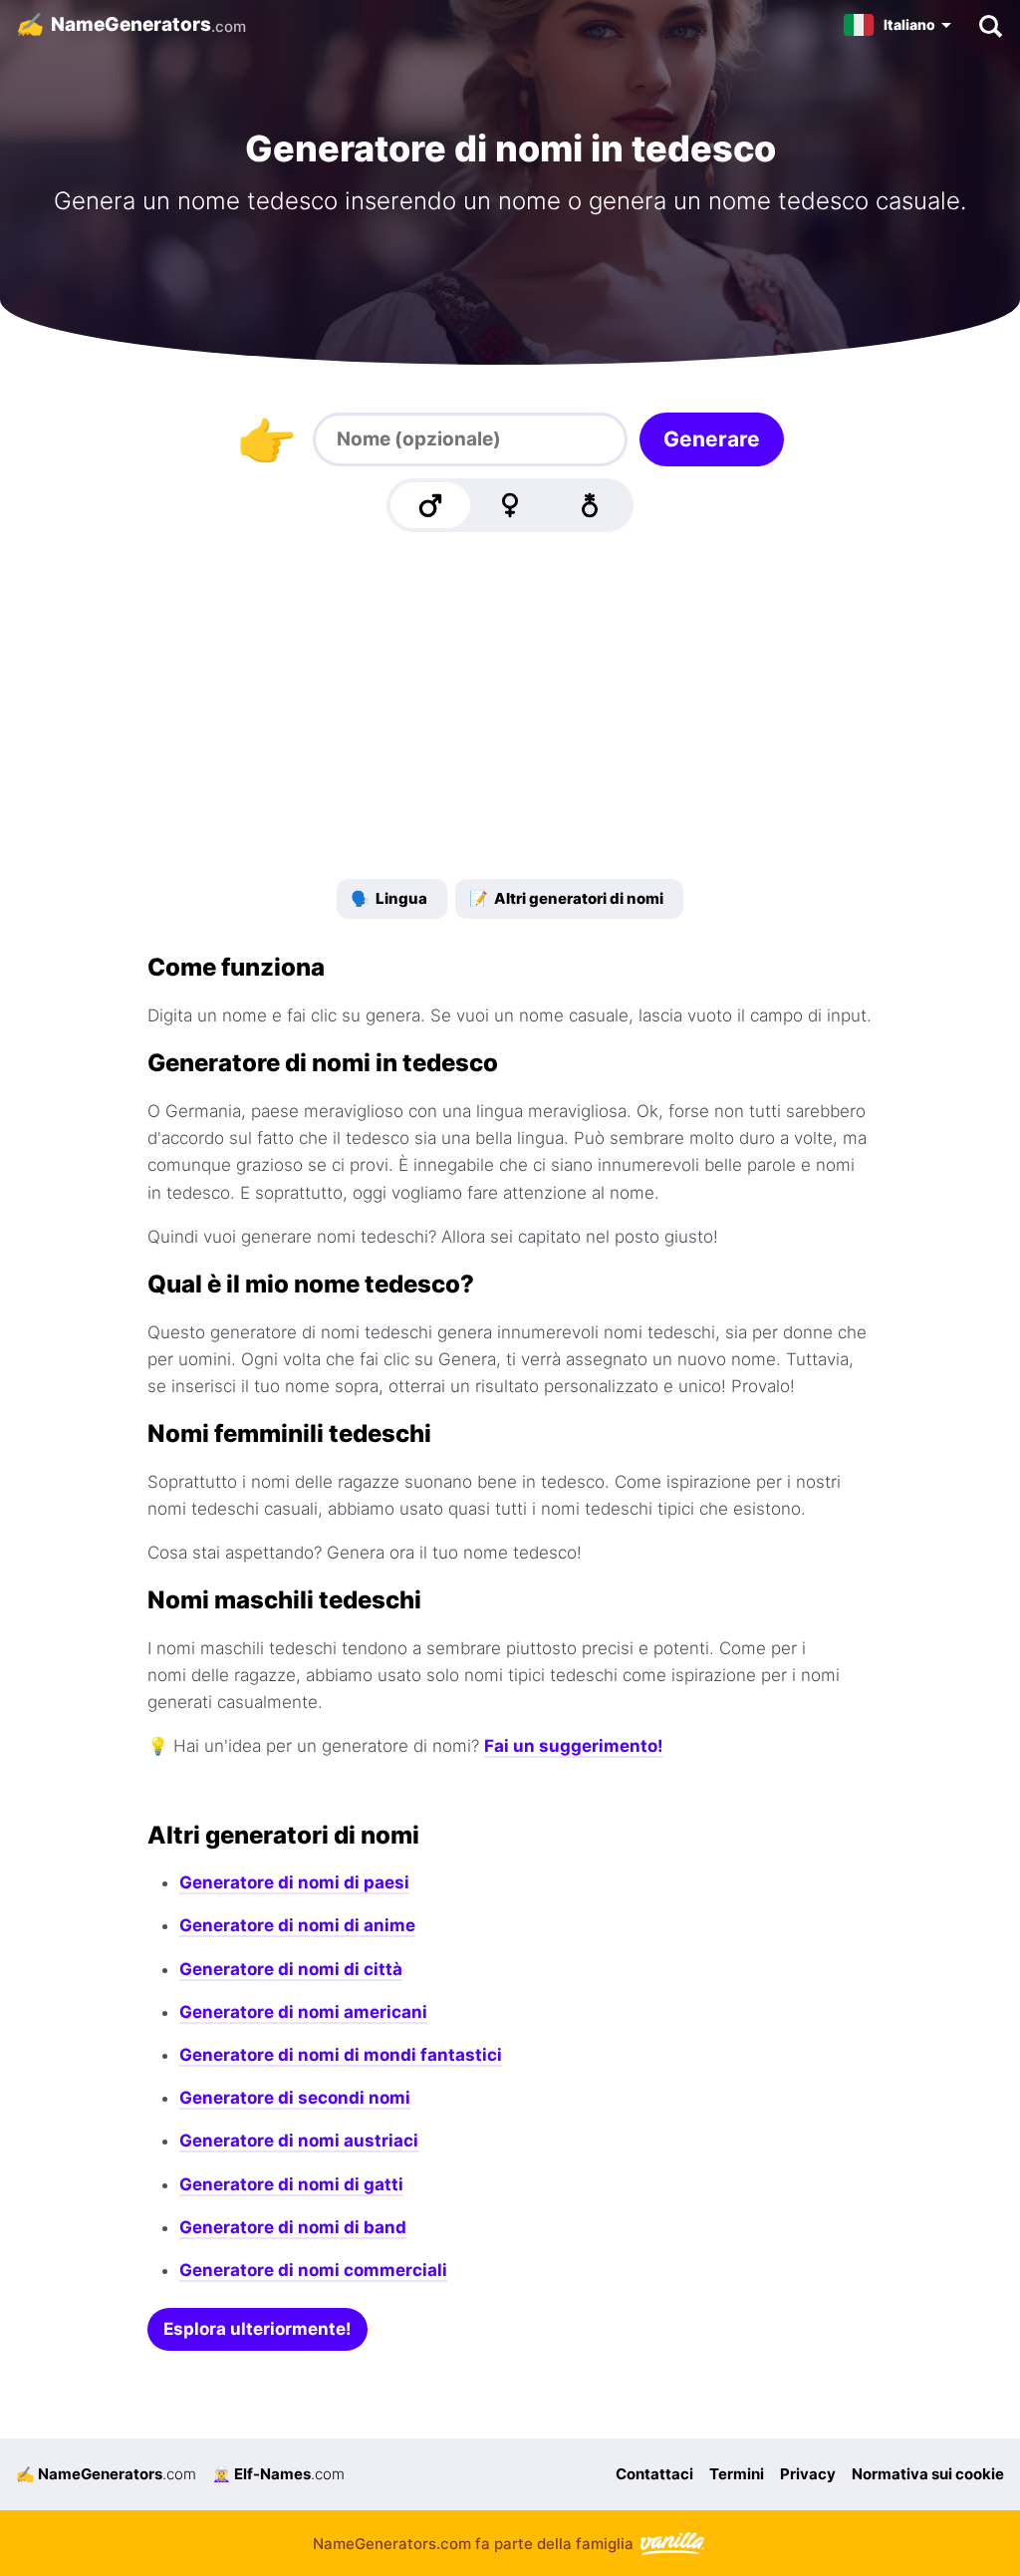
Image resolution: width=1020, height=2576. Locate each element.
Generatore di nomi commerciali (313, 2270)
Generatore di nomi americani (303, 2012)
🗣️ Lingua (389, 898)
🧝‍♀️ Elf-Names (278, 2474)
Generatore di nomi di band (293, 2227)
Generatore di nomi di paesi (294, 1882)
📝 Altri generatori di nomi (566, 898)
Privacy (808, 2474)
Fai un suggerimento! (574, 1746)
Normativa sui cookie (928, 2474)
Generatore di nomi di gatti (291, 2184)
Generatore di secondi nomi (295, 2098)
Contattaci (654, 2474)
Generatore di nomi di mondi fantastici (341, 2055)
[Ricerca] (990, 25)
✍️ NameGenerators (106, 2474)
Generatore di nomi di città (291, 1969)
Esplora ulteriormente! (257, 2329)
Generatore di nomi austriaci (299, 2141)
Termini (737, 2474)
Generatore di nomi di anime (297, 1925)
